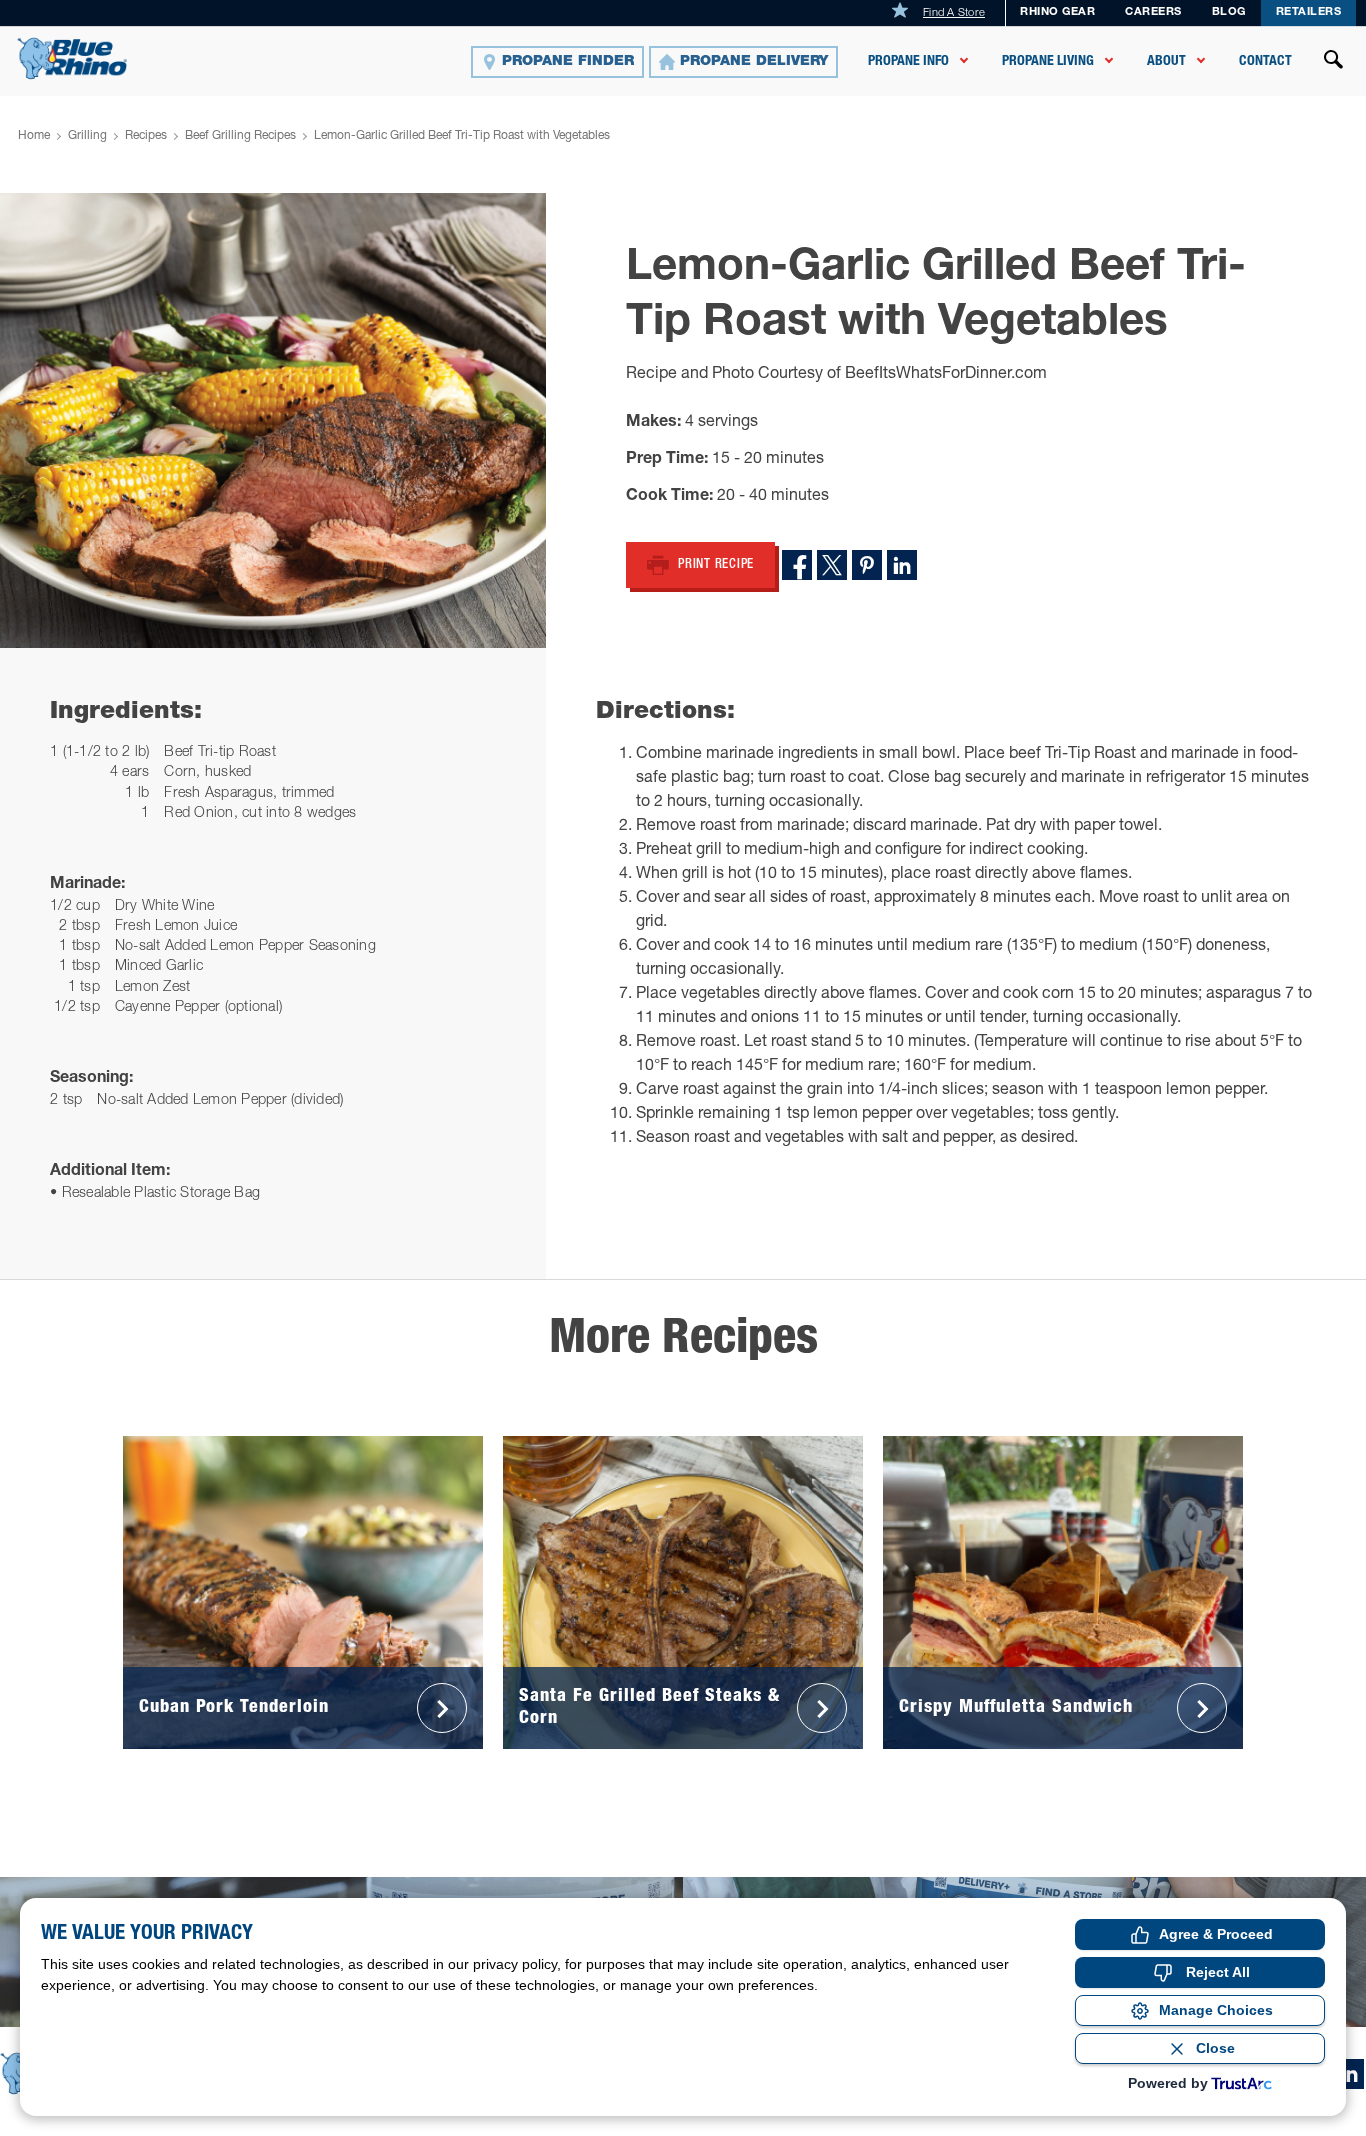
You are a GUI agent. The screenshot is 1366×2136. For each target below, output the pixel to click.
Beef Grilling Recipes (240, 136)
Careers (1153, 12)
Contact (1265, 61)
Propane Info (908, 61)
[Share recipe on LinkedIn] (902, 565)
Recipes (146, 136)
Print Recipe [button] (716, 565)
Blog (1229, 12)
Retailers (1309, 12)
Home (34, 136)
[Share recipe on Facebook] (797, 565)
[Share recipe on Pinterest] (867, 565)
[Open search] (1334, 62)
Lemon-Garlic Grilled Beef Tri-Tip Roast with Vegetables (462, 136)
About (1166, 61)
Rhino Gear (1057, 12)
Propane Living (1048, 61)
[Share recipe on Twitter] (832, 565)
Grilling (87, 136)
